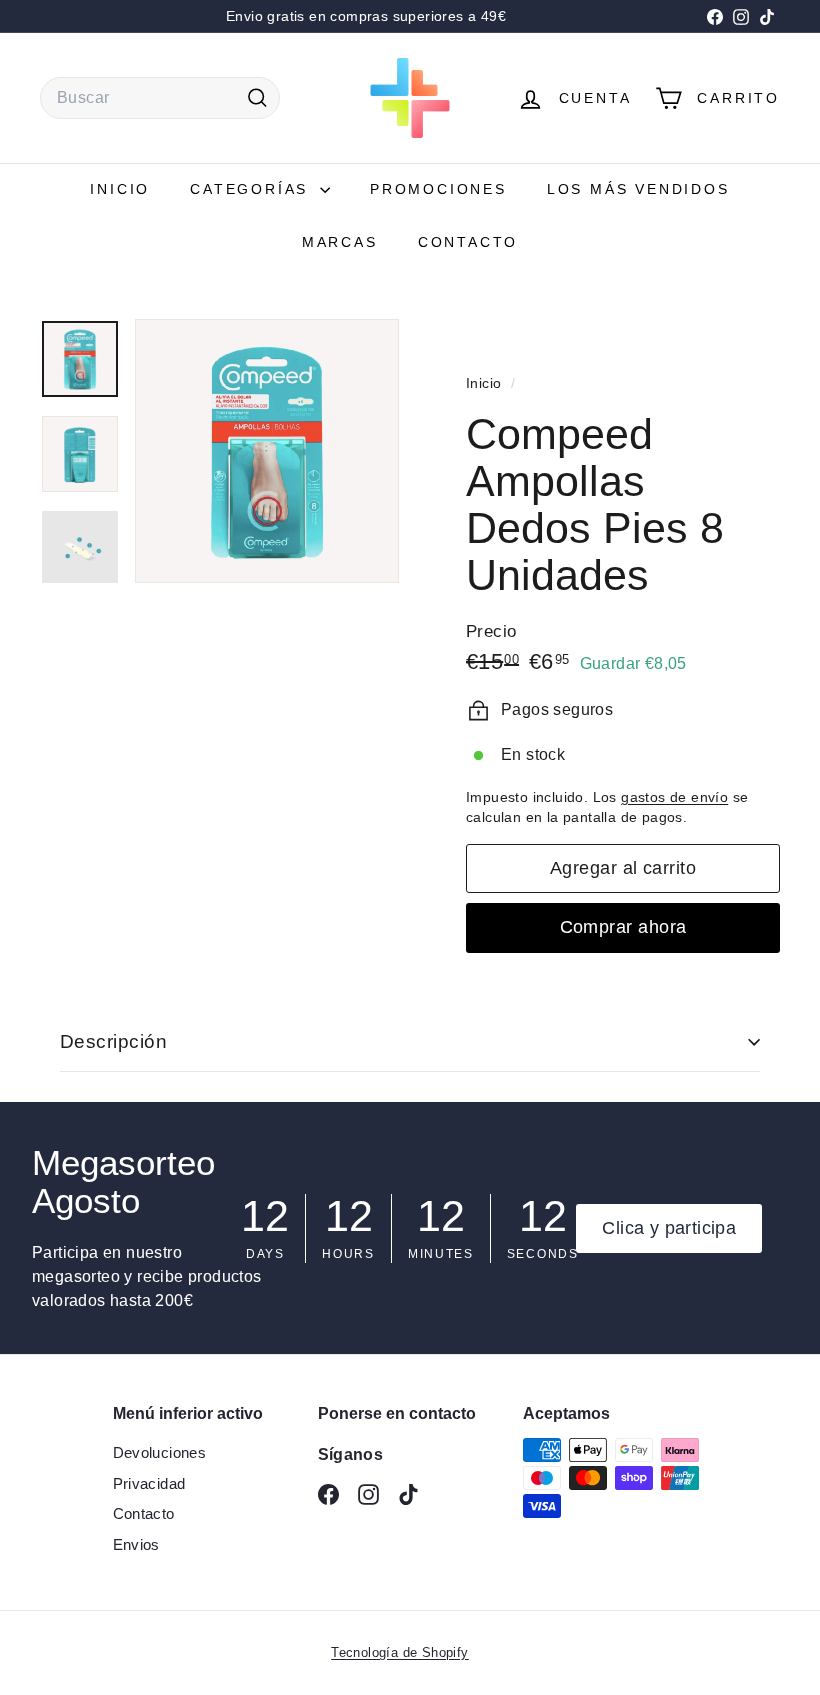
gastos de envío (674, 797)
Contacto (468, 242)
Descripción (113, 1041)
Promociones (438, 189)
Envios (136, 1544)
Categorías (252, 189)
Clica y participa (669, 1228)
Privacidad (149, 1483)
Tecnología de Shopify (399, 1652)
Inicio (120, 189)
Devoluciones (160, 1452)
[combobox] (160, 98)
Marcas (340, 242)
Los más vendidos (638, 189)
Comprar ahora (623, 927)
